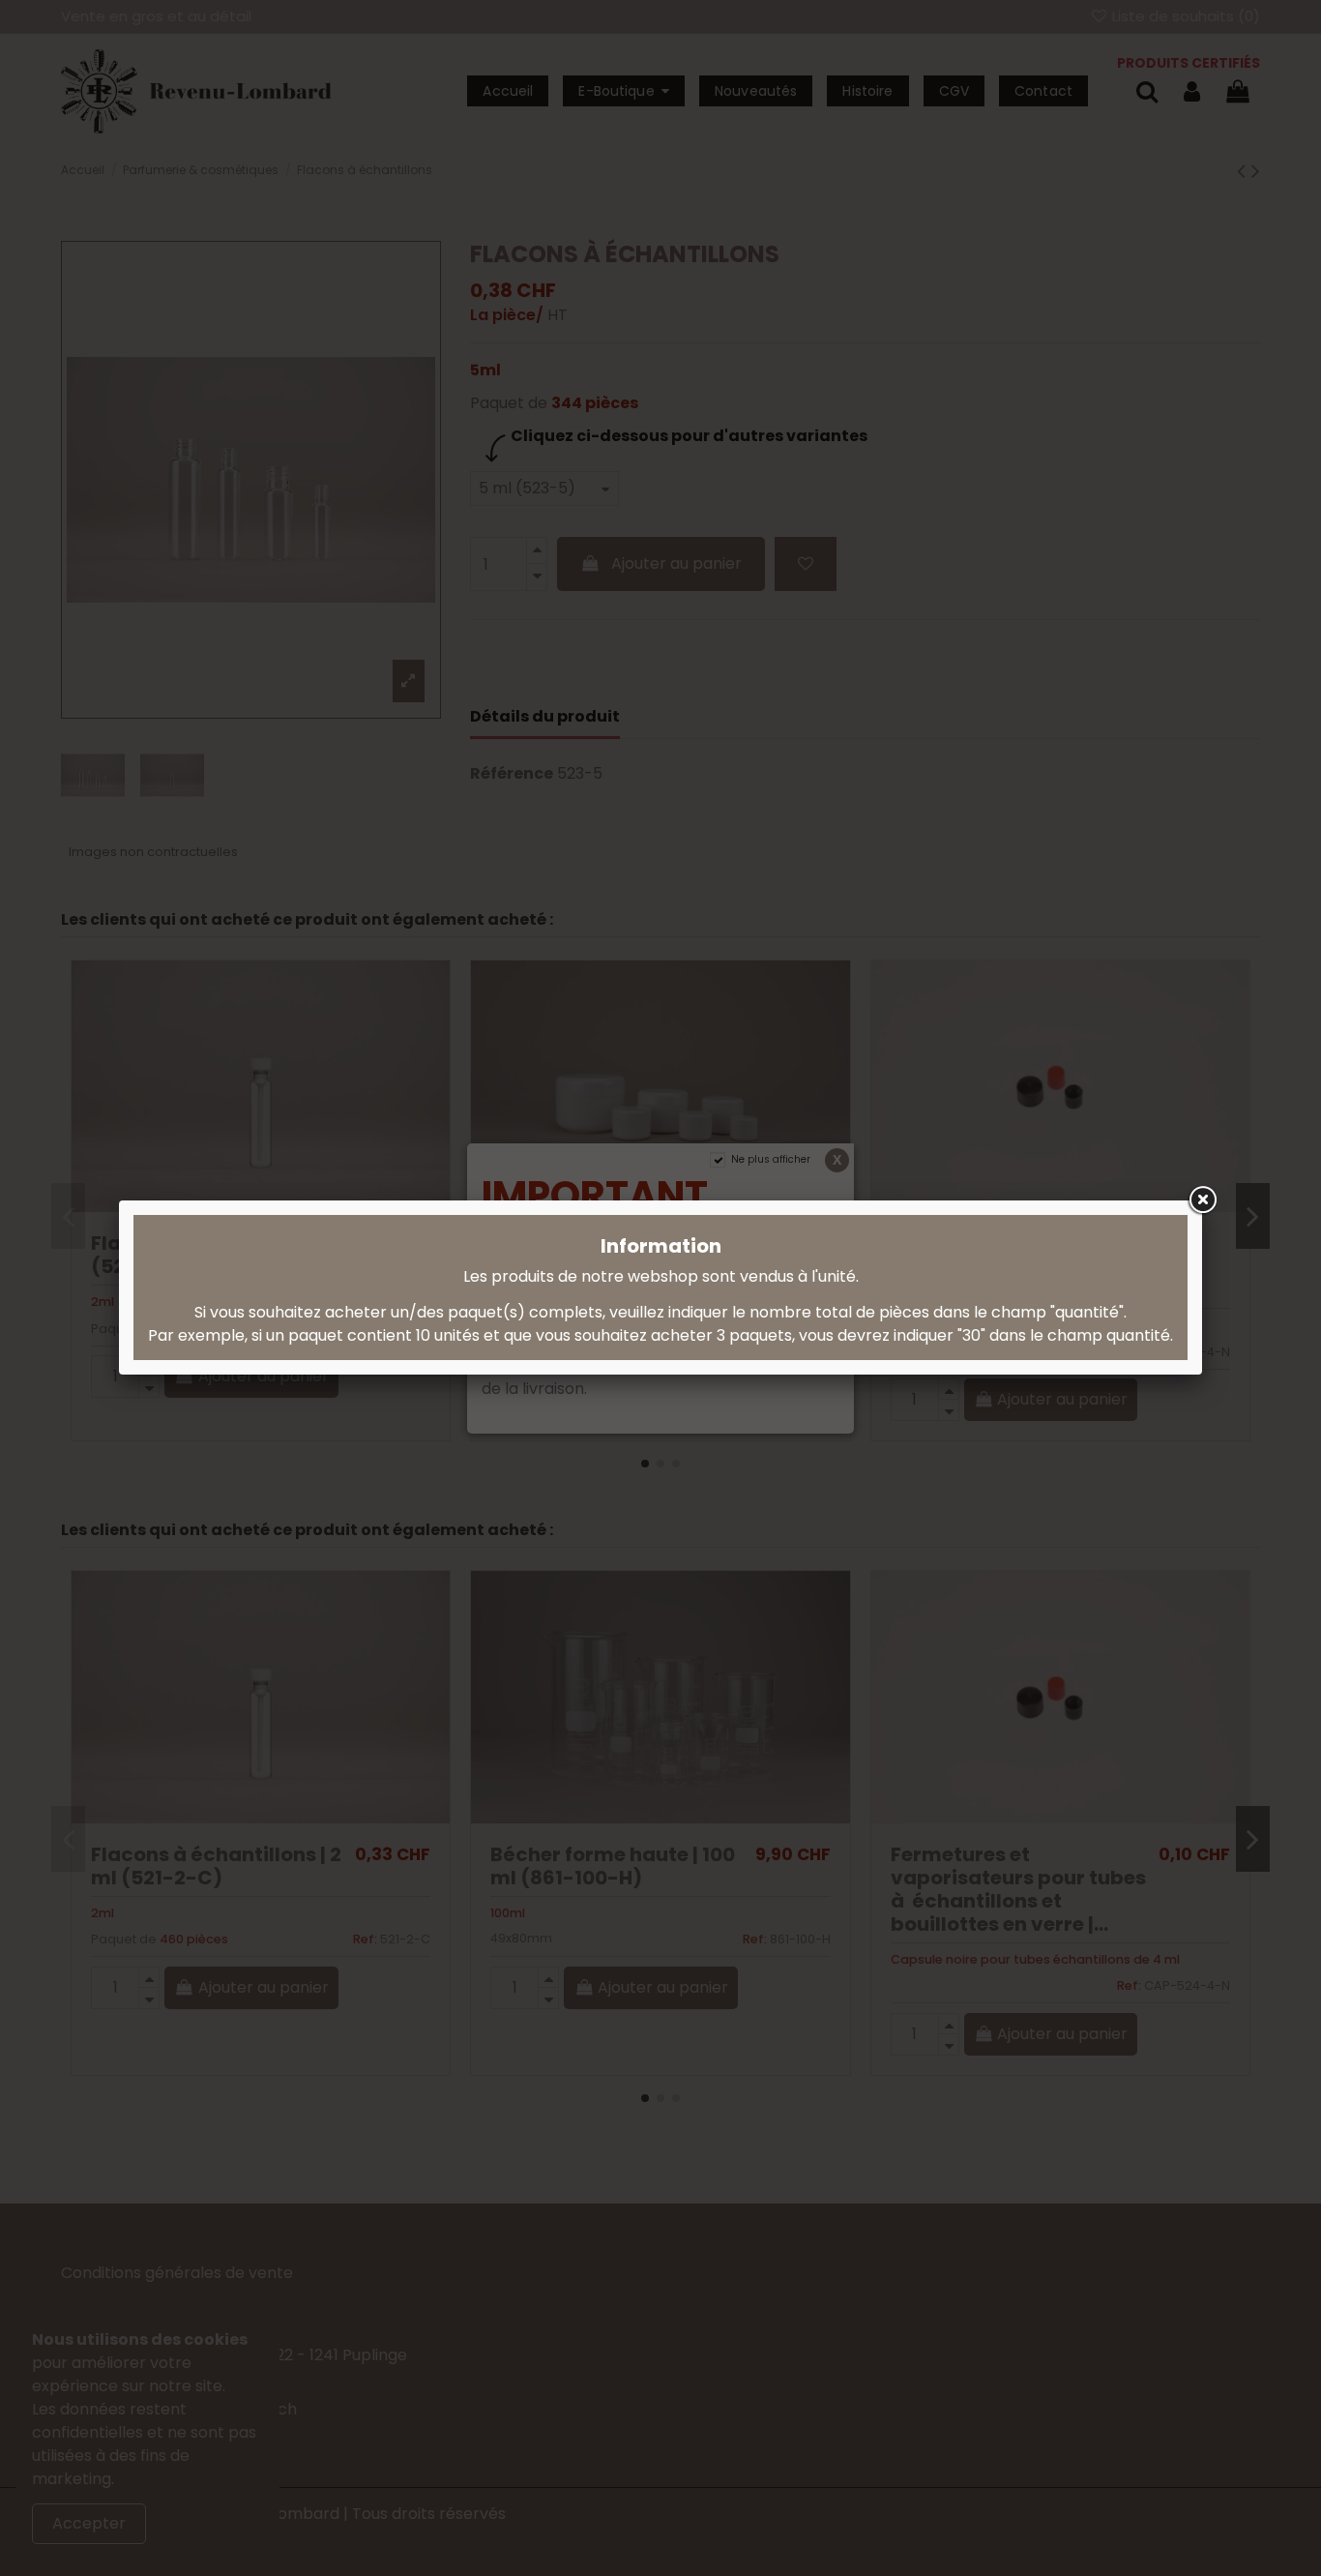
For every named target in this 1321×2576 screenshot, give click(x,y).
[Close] (1202, 1200)
